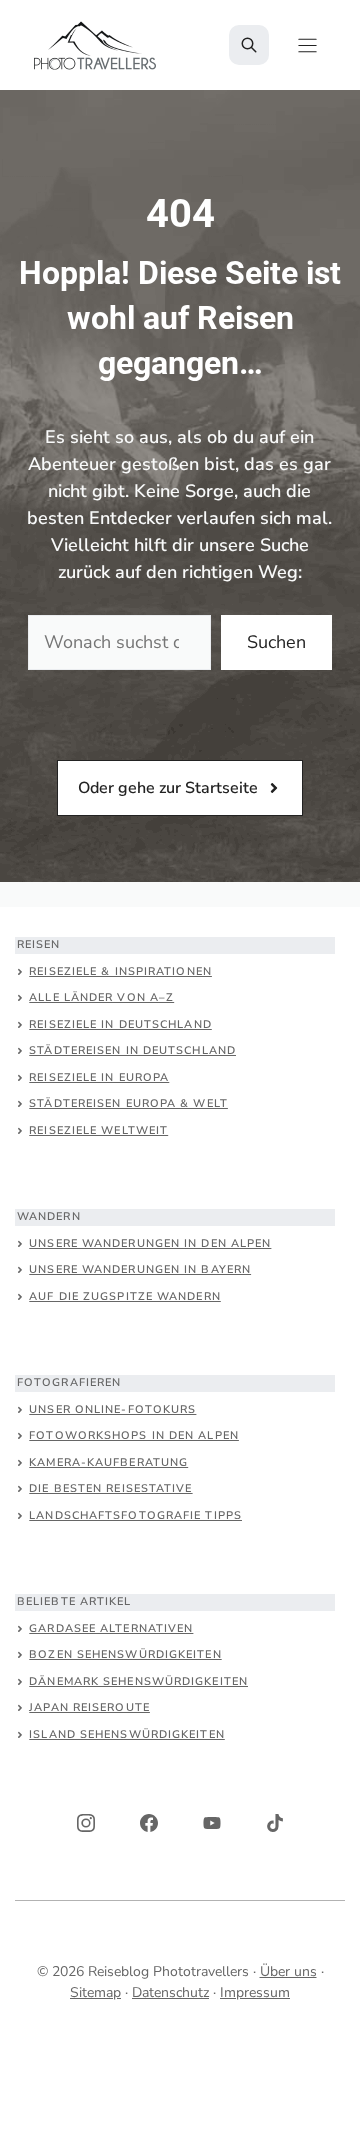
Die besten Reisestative (110, 1488)
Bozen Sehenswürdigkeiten (125, 1654)
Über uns (288, 1971)
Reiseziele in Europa (99, 1077)
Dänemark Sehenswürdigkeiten (138, 1681)
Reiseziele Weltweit (98, 1130)
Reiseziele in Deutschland (120, 1024)
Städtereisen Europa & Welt (128, 1103)
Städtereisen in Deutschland (132, 1050)
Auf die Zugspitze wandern (125, 1296)
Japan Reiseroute (89, 1707)
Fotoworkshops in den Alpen (134, 1435)
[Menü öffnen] (307, 45)
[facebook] (149, 1823)
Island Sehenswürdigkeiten (127, 1734)
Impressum (255, 1992)
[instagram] (86, 1823)
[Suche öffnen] (249, 45)
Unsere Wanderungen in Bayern (140, 1269)
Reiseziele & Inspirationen (120, 971)
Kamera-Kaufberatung (108, 1462)
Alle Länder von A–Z (101, 997)
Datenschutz (170, 1992)
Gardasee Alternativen (111, 1628)
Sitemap (95, 1992)
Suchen (276, 642)
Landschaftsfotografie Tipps (135, 1515)
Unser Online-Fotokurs (112, 1409)
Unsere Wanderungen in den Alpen (150, 1243)
